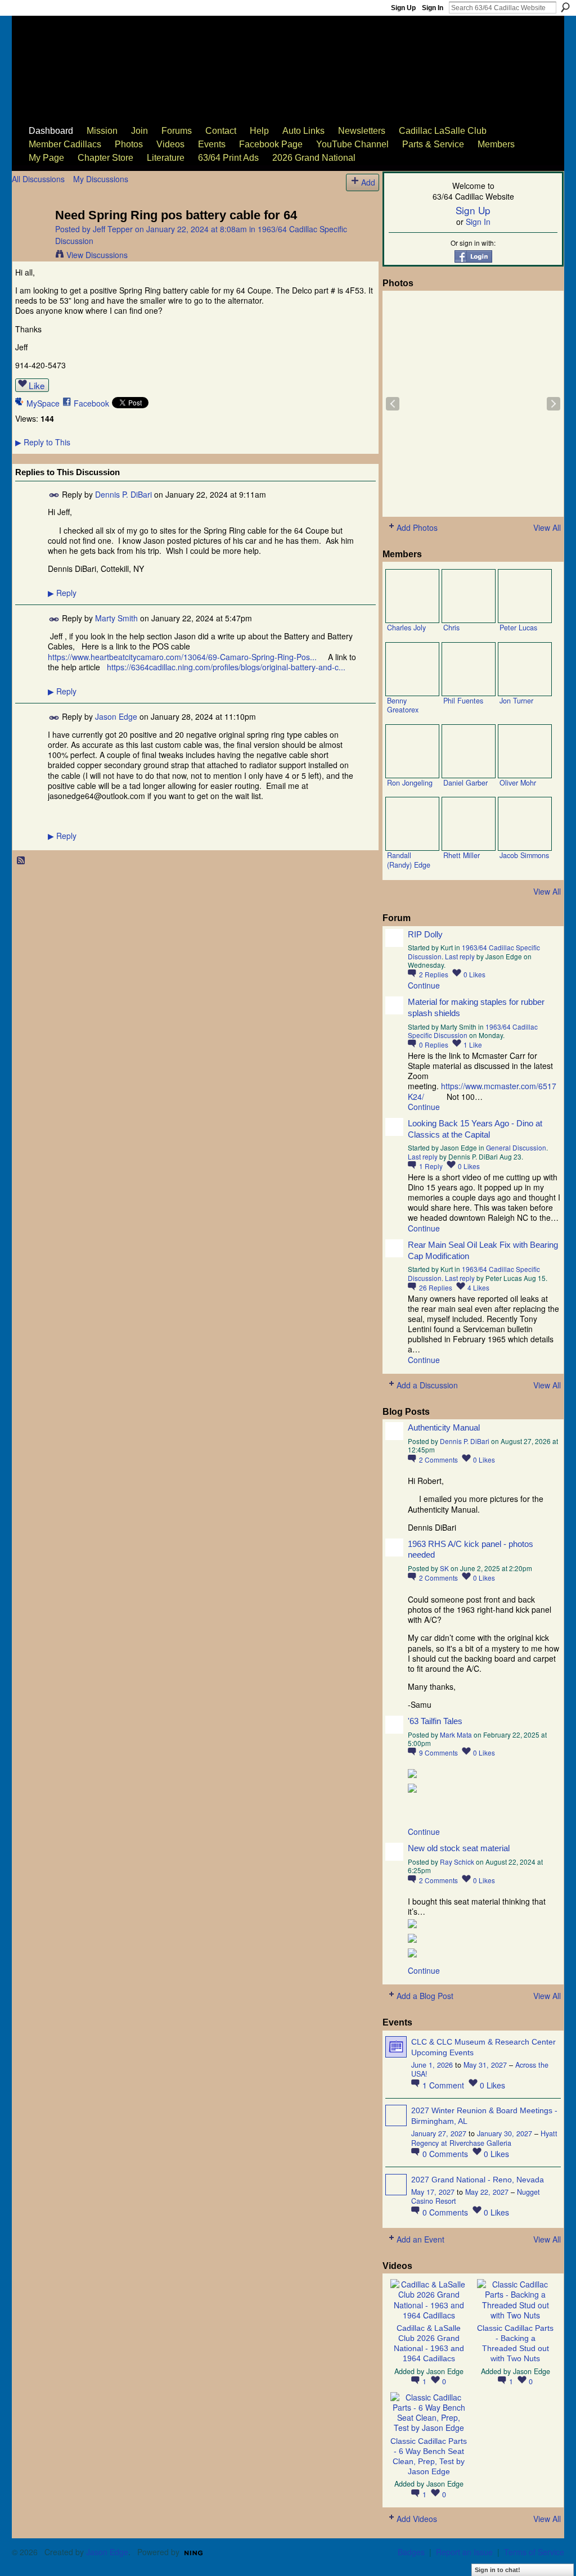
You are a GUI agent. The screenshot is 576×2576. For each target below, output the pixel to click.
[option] (473, 404)
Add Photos (417, 527)
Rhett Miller (462, 855)
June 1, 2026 (432, 2065)
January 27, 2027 (439, 2133)
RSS (21, 861)
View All (547, 527)
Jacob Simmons (524, 855)
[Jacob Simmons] (525, 824)
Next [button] (553, 404)
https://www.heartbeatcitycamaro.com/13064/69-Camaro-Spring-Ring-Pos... (182, 657)
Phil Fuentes (463, 701)
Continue (424, 985)
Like (37, 385)
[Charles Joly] (412, 596)
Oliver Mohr (518, 783)
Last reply (460, 956)
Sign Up (403, 8)
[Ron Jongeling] (412, 751)
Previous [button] (393, 404)
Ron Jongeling (410, 783)
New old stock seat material (459, 1848)
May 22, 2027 (487, 2192)
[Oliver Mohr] (525, 751)
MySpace (43, 403)
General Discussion (516, 1147)
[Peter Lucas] (525, 596)
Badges (411, 2552)
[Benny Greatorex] (412, 669)
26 (436, 1287)
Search (565, 7)
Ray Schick (457, 1862)
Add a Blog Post (425, 1996)
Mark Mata (456, 1734)
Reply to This (43, 442)
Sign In (433, 8)
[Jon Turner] (525, 669)
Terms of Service (534, 2552)
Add (368, 182)
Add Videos (417, 2519)
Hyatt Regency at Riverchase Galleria (484, 2138)
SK (444, 1568)
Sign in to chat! (498, 2570)
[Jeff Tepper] (30, 238)
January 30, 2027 (505, 2133)
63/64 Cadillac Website (69, 54)
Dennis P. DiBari (123, 494)
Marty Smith (116, 618)
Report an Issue (464, 2552)
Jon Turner (516, 701)
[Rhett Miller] (469, 824)
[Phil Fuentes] (469, 669)
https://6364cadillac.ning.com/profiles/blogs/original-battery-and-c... (226, 667)
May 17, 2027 (433, 2192)
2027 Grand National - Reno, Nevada (478, 2180)
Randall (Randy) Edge (409, 860)
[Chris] (469, 596)
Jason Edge (116, 716)
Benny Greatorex (403, 705)
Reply (62, 593)
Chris (451, 628)
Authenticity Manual (444, 1427)
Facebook (91, 403)
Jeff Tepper (113, 229)
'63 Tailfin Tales (435, 1721)
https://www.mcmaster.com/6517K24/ (482, 1091)
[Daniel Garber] (469, 751)
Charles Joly (406, 628)
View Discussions (97, 255)
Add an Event (420, 2239)
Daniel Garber (465, 783)
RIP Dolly (425, 934)
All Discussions (38, 179)
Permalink (54, 495)
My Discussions (101, 179)
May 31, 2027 (485, 2065)
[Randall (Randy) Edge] (412, 824)
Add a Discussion (427, 1385)
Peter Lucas (518, 628)
